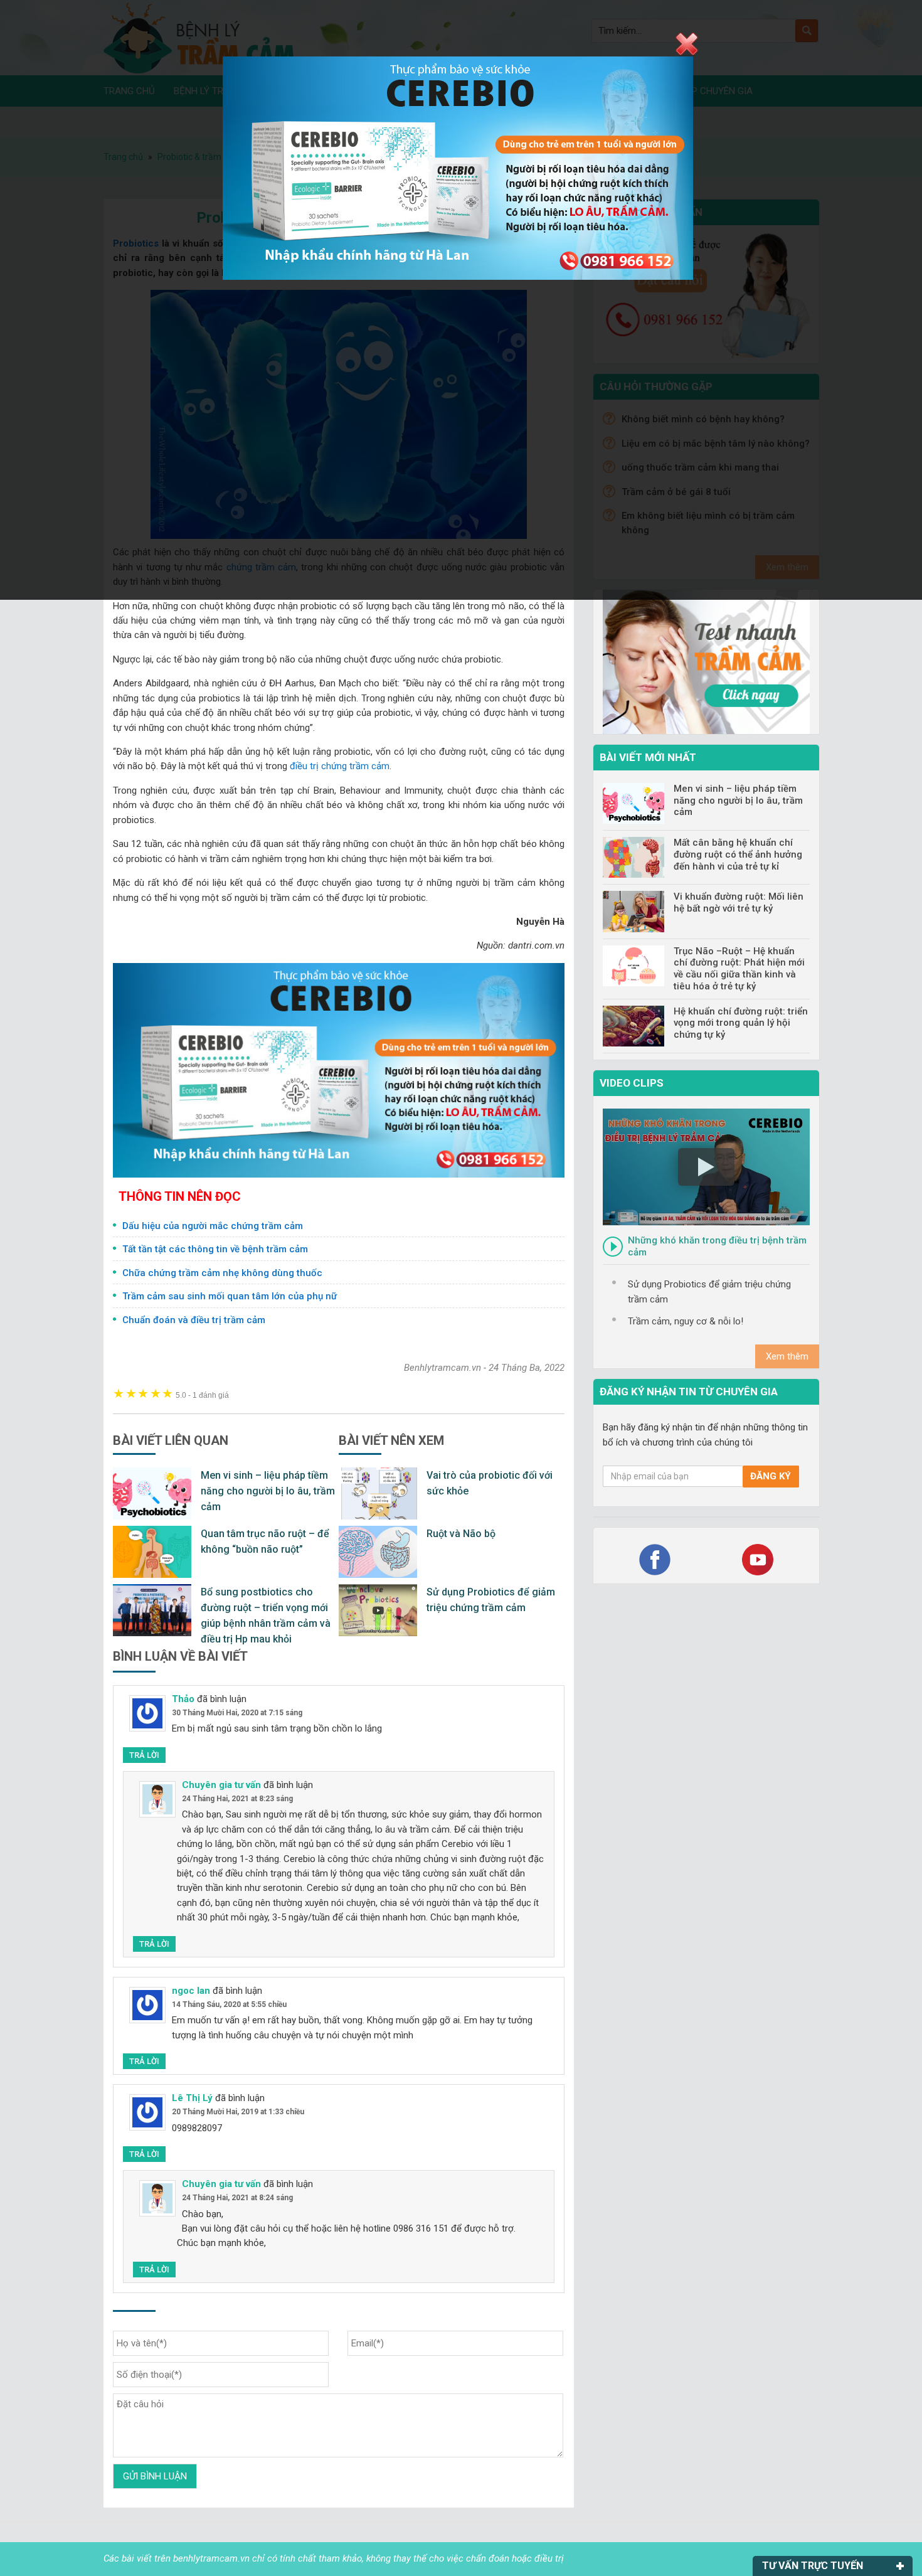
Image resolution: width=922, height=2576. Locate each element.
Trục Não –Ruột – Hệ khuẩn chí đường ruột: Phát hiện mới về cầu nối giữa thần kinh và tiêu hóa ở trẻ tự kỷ (739, 969)
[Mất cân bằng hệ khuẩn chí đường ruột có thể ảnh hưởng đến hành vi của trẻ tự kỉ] (633, 857)
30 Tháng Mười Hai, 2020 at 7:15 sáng (237, 1713)
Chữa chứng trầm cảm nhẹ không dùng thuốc (222, 1273)
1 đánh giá (202, 1395)
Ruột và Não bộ (461, 1534)
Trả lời (144, 1755)
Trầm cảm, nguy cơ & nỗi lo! (686, 1321)
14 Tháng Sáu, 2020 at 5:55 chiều (229, 2004)
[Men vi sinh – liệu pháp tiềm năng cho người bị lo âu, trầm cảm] (633, 803)
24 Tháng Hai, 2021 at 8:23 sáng (237, 1799)
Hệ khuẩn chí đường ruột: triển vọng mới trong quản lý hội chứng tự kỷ (741, 1023)
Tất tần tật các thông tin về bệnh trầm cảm (215, 1249)
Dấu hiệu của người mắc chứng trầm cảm (213, 1226)
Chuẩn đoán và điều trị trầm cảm (194, 1320)
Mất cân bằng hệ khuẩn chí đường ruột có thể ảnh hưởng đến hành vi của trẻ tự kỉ (738, 854)
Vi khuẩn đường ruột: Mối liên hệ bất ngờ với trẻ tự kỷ (739, 902)
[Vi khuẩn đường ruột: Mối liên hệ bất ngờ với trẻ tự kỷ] (633, 911)
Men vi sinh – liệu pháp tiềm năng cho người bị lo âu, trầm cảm (268, 1491)
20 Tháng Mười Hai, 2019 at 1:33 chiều (238, 2112)
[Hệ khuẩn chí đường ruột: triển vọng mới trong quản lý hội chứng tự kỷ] (633, 1026)
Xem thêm (787, 1356)
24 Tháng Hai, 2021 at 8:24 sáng (237, 2198)
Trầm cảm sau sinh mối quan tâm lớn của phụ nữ (230, 1296)
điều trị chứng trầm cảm (340, 766)
